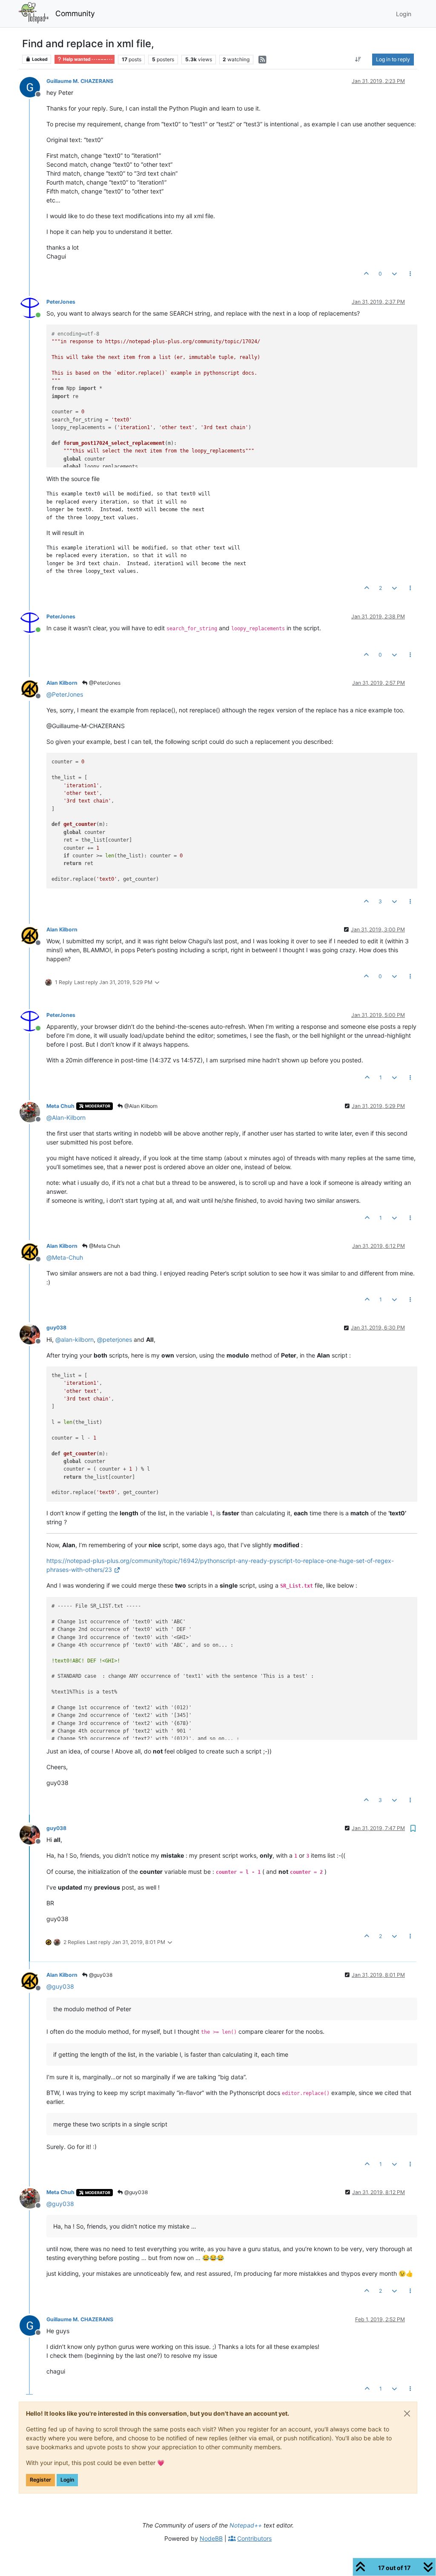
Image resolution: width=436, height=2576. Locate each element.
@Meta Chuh (104, 1246)
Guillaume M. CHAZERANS (80, 81)
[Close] (407, 2414)
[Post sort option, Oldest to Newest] (358, 60)
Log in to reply (393, 59)
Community (75, 13)
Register (40, 2480)
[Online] (33, 307)
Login (67, 2480)
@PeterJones (104, 683)
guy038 (56, 1328)
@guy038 (100, 1975)
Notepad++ (246, 2525)
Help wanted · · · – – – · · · (87, 59)
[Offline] (33, 87)
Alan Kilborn (62, 683)
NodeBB (211, 2538)
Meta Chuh (60, 1106)
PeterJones (61, 302)
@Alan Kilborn (140, 1106)
